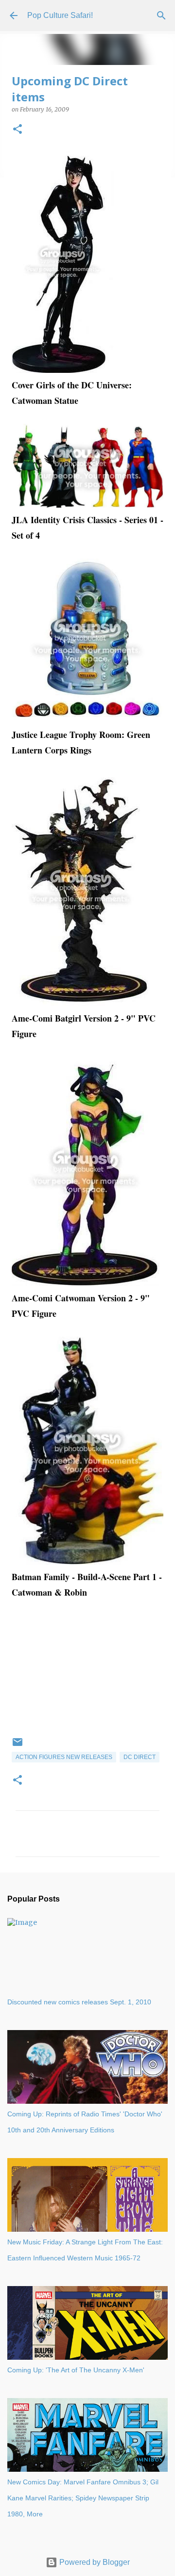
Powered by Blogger (94, 2562)
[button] (17, 130)
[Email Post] (17, 1746)
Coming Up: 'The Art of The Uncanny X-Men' (76, 2370)
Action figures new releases (64, 1757)
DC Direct (140, 1757)
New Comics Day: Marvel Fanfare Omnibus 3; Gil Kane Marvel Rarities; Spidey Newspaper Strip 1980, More (83, 2498)
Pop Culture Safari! (60, 15)
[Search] (161, 16)
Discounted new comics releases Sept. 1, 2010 (79, 2002)
